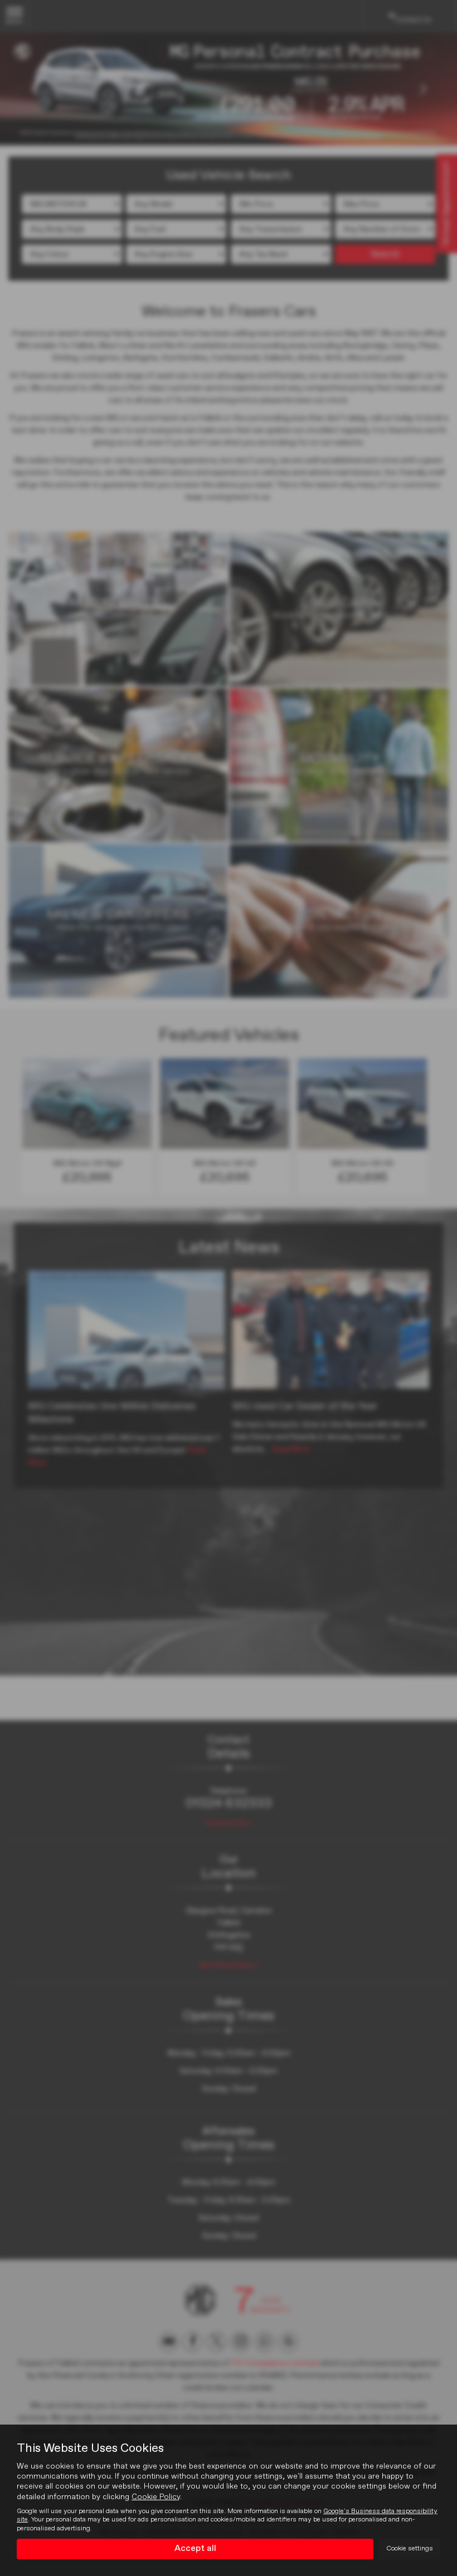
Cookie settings (410, 2549)
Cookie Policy (156, 2497)
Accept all (195, 2549)
